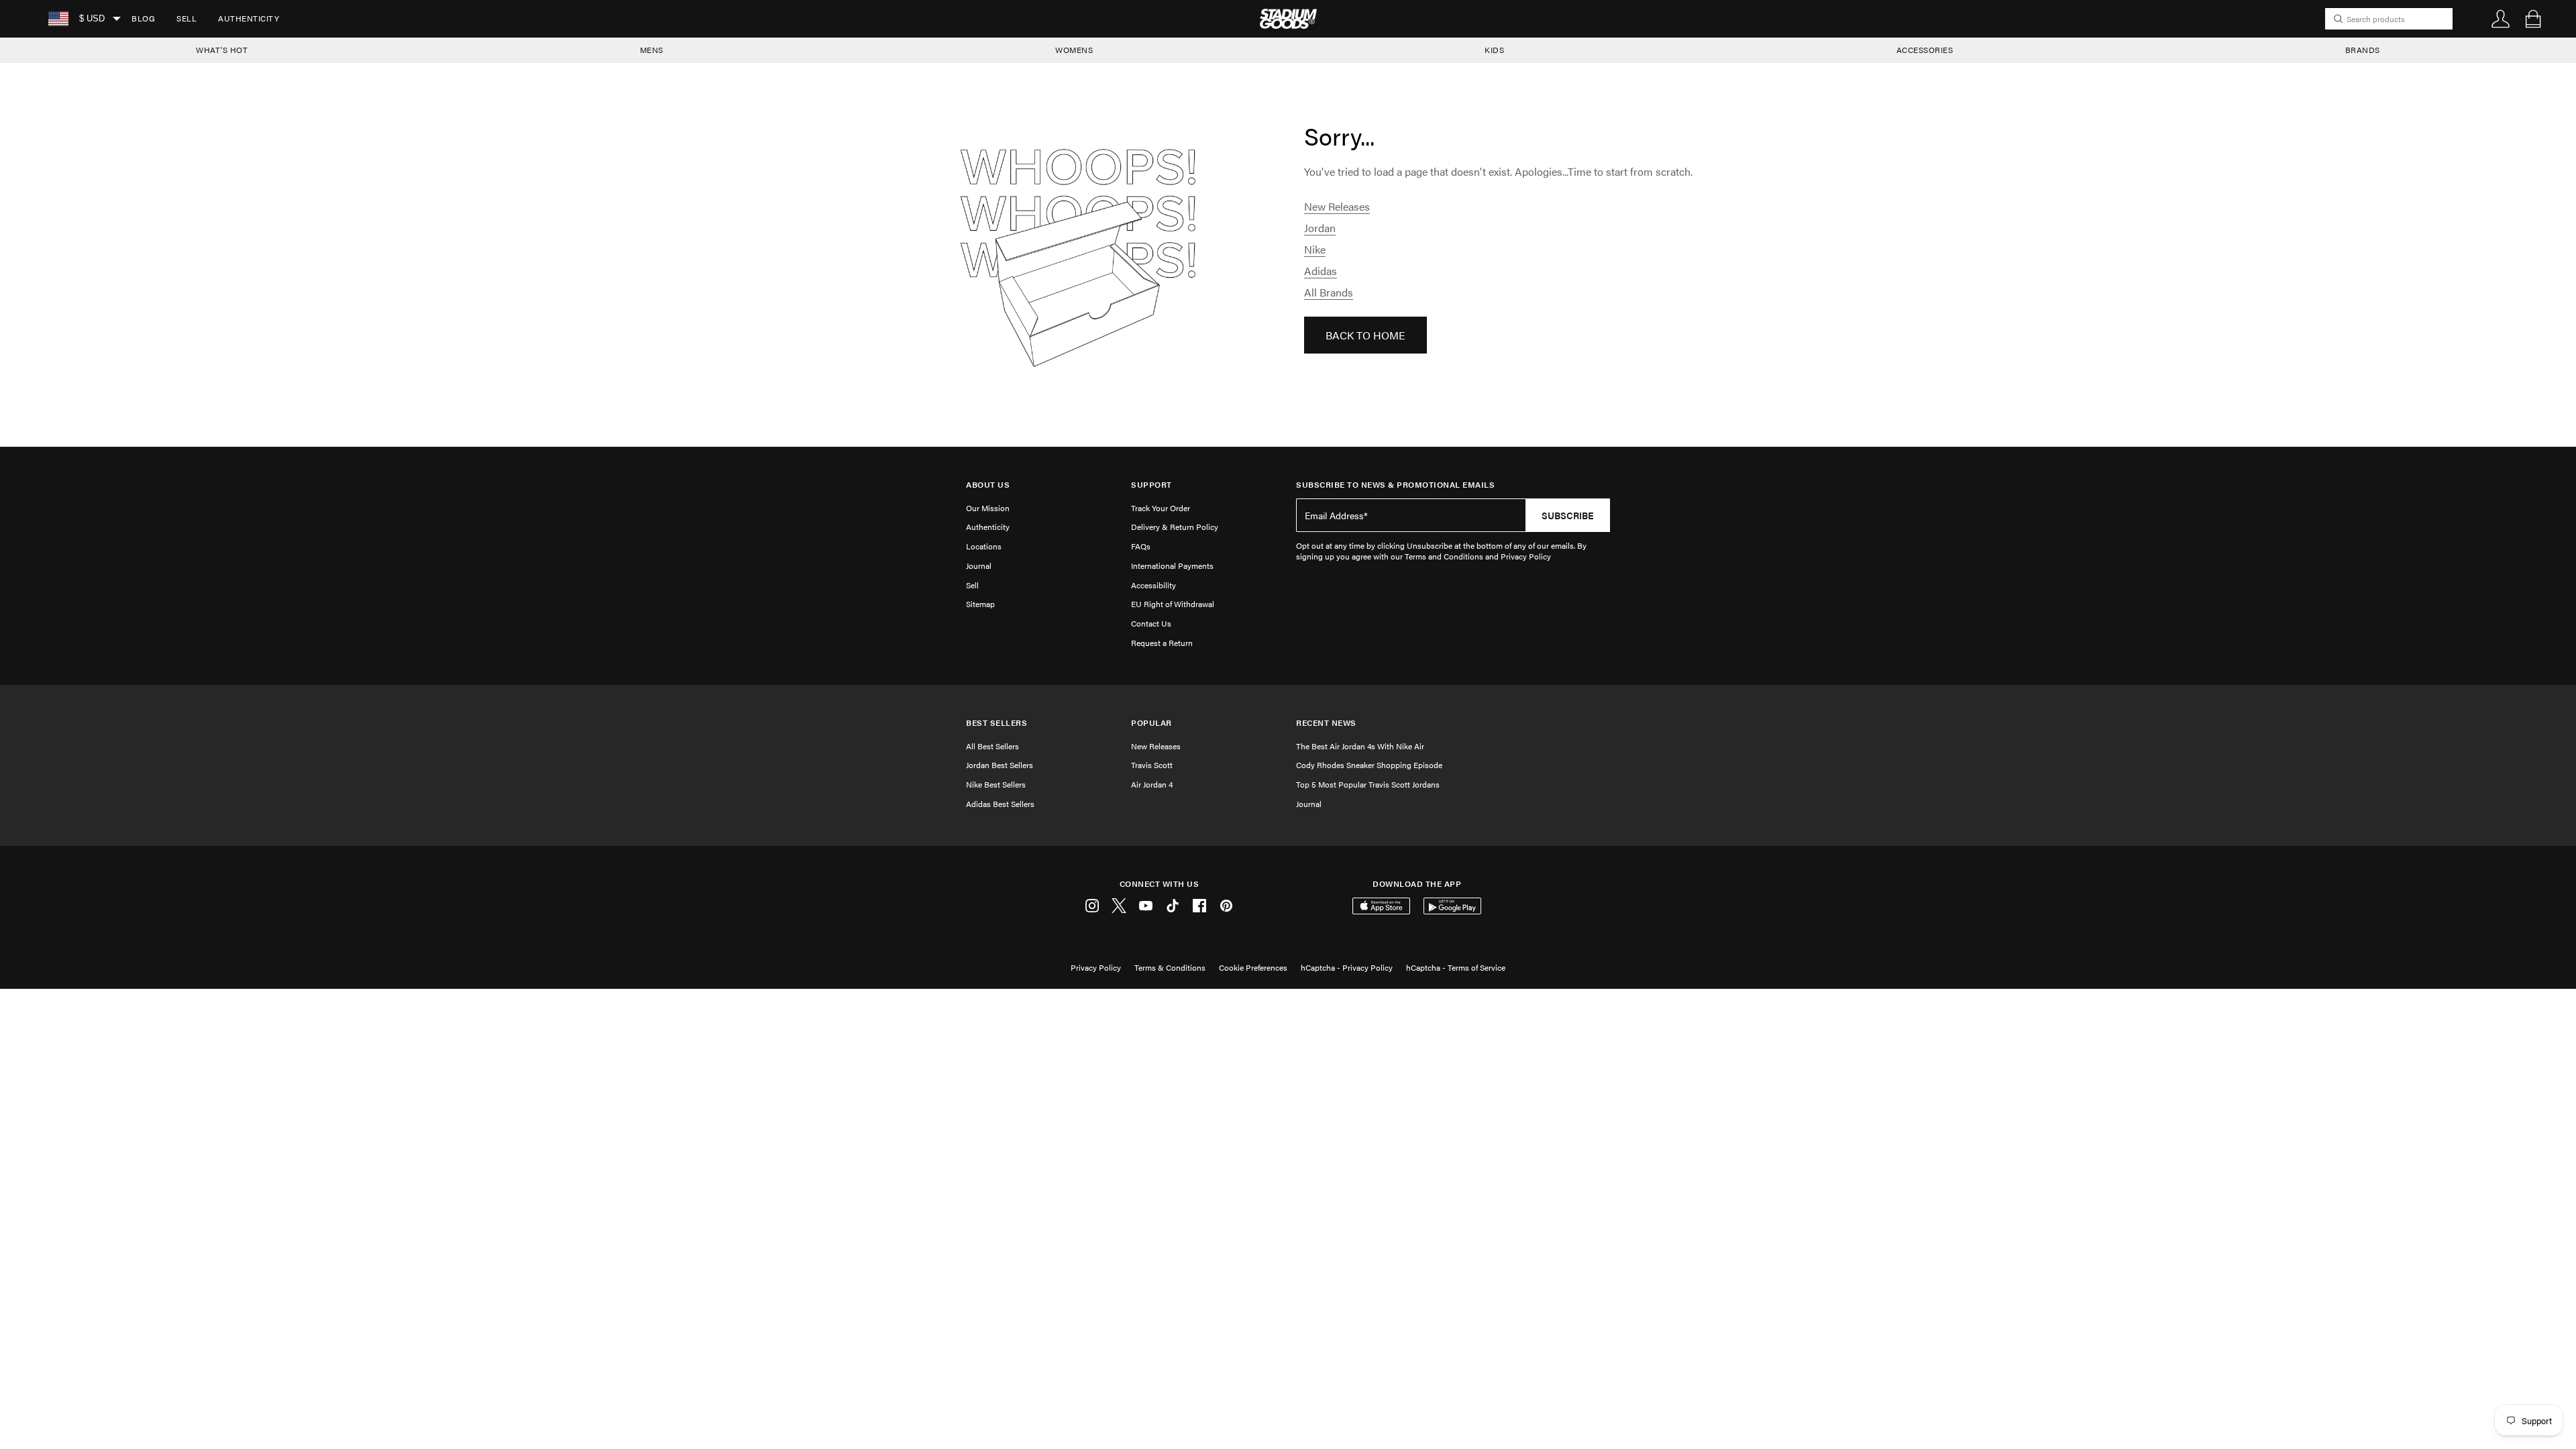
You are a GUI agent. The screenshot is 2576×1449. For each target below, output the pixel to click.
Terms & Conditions (1170, 967)
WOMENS (1074, 50)
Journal (979, 566)
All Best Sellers (992, 746)
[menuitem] (143, 19)
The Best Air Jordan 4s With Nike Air (1360, 746)
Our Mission (988, 508)
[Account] (2501, 19)
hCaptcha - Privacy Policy (1347, 967)
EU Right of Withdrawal (1173, 604)
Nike (1315, 249)
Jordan (1320, 228)
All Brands (1329, 292)
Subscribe (1568, 515)
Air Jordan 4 (1152, 784)
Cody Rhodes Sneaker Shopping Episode (1369, 765)
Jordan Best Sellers (1000, 765)
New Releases (1337, 206)
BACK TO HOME (1365, 335)
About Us (988, 485)
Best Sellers (997, 723)
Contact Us (1151, 623)
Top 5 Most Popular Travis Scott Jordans (1368, 784)
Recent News (1326, 723)
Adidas (1321, 271)
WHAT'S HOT (222, 50)
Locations (984, 546)
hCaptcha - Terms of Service (1456, 967)
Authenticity (249, 18)
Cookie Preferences (1253, 967)
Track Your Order (1161, 508)
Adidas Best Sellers (1000, 804)
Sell (186, 18)
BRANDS (2363, 50)
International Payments (1172, 566)
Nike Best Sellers (996, 784)
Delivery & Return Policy (1175, 527)
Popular (1151, 723)
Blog (143, 18)
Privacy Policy (1096, 967)
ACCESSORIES (1925, 50)
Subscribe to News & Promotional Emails (1395, 485)
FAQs (1141, 546)
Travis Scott (1152, 765)
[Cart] (2533, 19)
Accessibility (1153, 585)
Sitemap (980, 604)
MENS (652, 50)
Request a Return (1162, 643)
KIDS (1494, 50)
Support (1151, 485)
